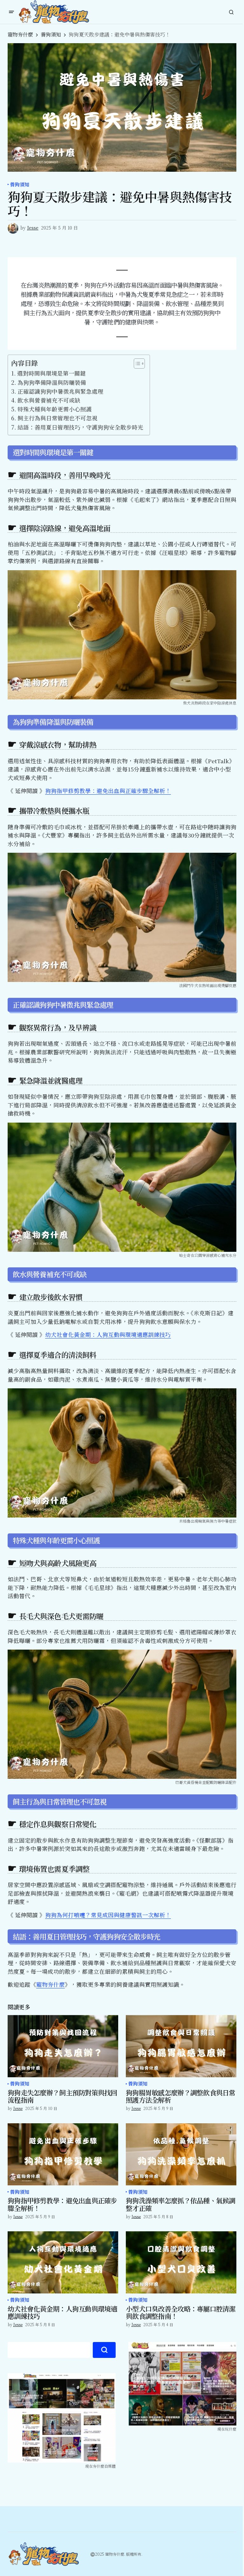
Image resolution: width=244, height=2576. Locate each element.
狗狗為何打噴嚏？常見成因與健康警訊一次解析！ (108, 1915)
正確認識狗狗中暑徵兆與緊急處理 (60, 391)
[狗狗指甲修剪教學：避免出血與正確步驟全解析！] (63, 2154)
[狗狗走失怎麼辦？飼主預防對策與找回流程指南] (63, 2046)
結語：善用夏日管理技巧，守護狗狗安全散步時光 (80, 427)
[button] (11, 12)
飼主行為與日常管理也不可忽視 (58, 418)
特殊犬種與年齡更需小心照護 (55, 409)
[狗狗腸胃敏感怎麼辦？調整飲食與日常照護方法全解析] (181, 2046)
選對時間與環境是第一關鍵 (51, 373)
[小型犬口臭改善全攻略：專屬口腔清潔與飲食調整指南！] (181, 2262)
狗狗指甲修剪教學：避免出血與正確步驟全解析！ (108, 791)
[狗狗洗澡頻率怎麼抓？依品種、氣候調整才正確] (181, 2154)
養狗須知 (51, 34)
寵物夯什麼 (20, 34)
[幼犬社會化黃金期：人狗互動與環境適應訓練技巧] (63, 2262)
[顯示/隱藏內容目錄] (136, 364)
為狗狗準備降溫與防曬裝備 (52, 382)
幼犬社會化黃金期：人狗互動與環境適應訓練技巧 (108, 1335)
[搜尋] (104, 2350)
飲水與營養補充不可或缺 (49, 400)
